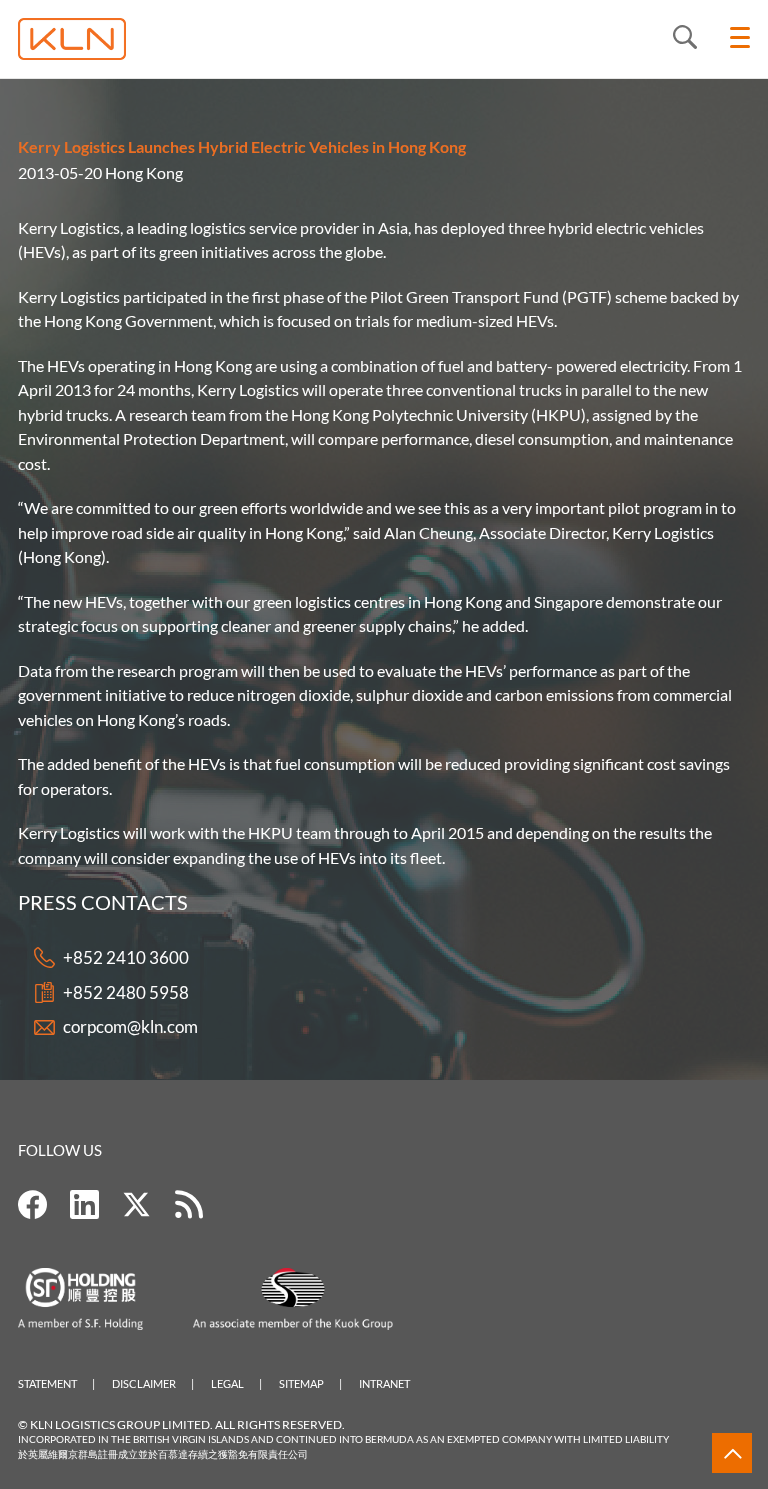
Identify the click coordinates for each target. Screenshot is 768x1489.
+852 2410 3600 (126, 957)
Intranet (384, 1383)
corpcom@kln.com (130, 1026)
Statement (47, 1383)
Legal (227, 1383)
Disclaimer (144, 1383)
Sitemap (301, 1383)
